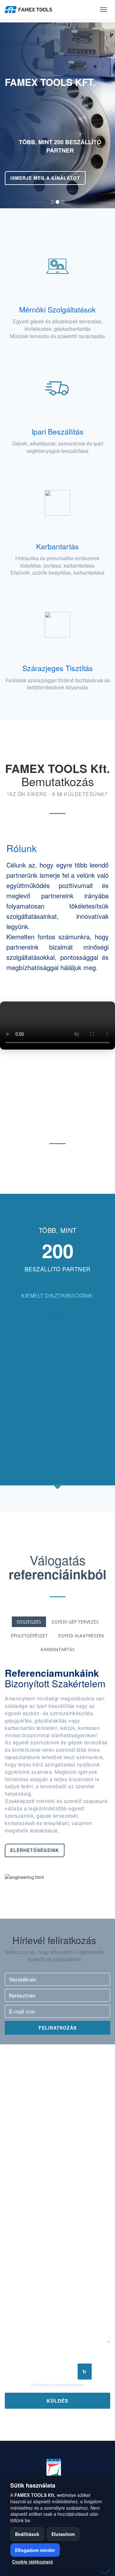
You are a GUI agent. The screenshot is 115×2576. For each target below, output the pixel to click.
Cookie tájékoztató (33, 2562)
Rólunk (22, 848)
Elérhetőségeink (35, 1850)
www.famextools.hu (42, 2186)
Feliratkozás (58, 2028)
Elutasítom (63, 2534)
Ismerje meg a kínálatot (45, 178)
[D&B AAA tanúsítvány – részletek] (67, 2469)
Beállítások (27, 2534)
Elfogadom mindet (35, 2550)
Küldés (57, 2401)
